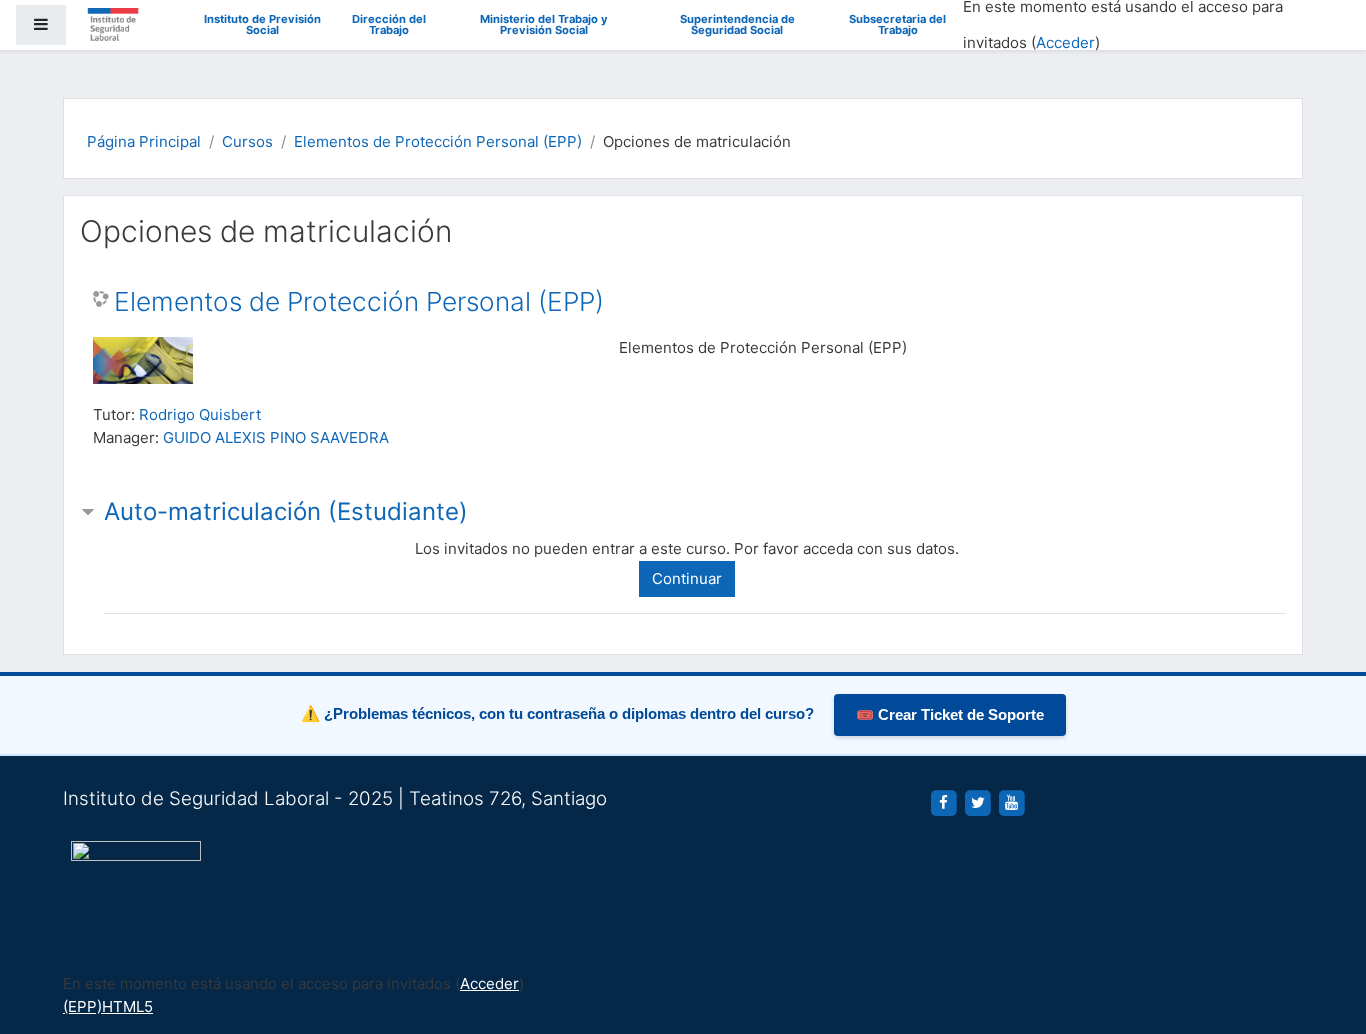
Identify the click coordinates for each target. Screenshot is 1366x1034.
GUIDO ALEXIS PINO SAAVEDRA (276, 437)
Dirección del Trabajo (389, 24)
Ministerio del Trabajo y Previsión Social (544, 24)
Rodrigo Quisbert (200, 414)
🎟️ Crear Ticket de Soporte (950, 715)
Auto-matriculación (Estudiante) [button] (286, 511)
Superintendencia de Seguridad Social (737, 24)
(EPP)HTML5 (108, 1006)
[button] (1321, 936)
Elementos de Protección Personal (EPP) (438, 141)
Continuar (687, 578)
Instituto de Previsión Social (262, 24)
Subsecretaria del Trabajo (897, 24)
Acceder (1065, 42)
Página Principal (144, 141)
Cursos (247, 141)
